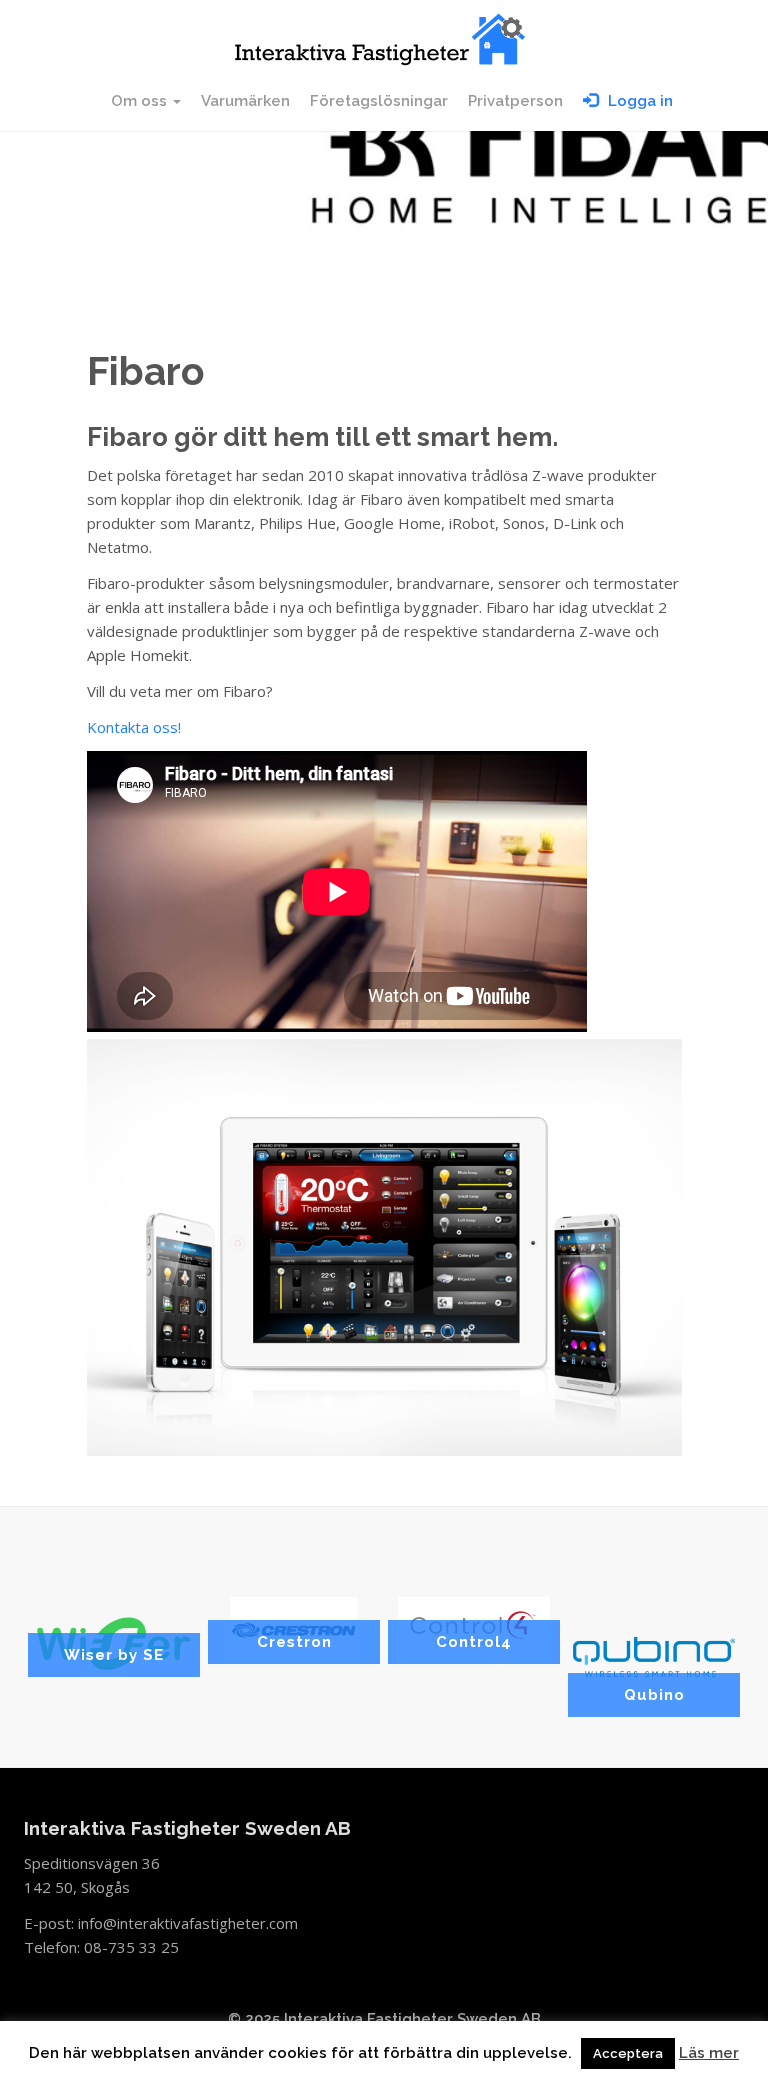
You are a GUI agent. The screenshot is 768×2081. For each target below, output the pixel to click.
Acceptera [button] (628, 2053)
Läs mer (709, 2053)
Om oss (141, 101)
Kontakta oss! (134, 727)
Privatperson (515, 101)
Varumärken (245, 101)
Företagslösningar (379, 101)
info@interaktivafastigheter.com (188, 1923)
